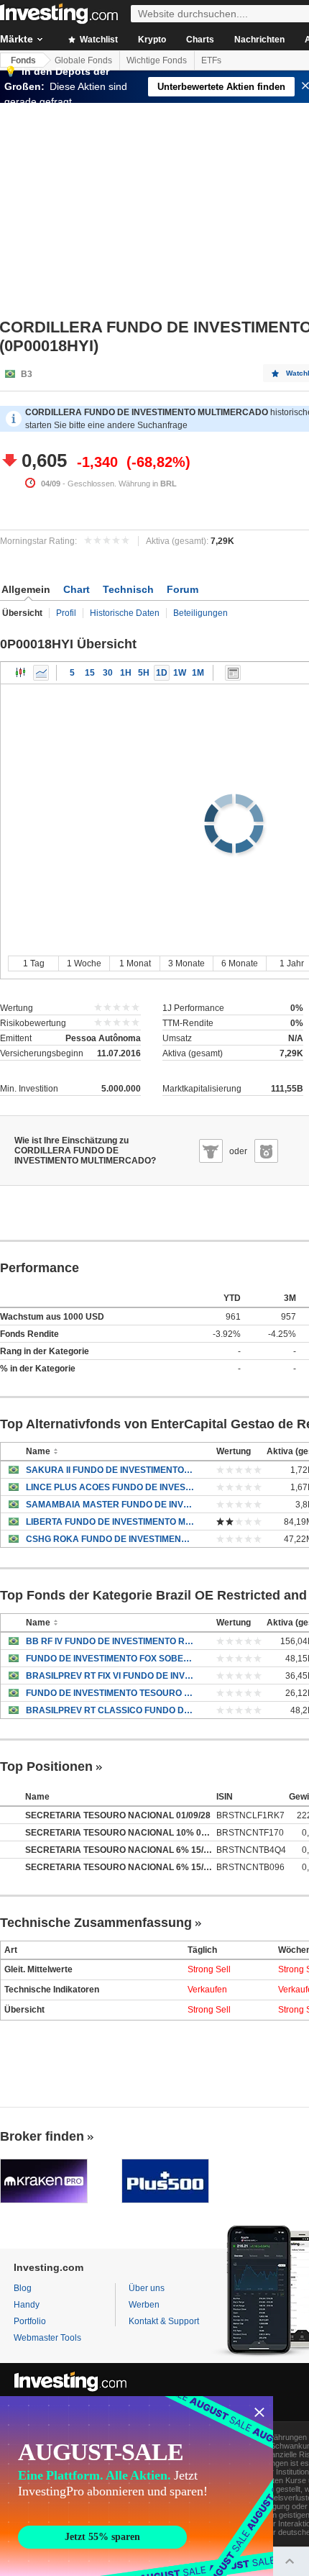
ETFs (211, 60)
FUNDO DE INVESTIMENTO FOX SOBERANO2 (110, 1659)
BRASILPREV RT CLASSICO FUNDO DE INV (110, 1710)
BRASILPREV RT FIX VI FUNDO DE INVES (110, 1676)
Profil (66, 613)
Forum (183, 589)
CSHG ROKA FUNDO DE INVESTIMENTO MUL (110, 1539)
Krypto (152, 40)
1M (198, 673)
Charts (200, 40)
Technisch (128, 589)
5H (144, 673)
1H (126, 673)
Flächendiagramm (41, 673)
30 (108, 673)
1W (180, 673)
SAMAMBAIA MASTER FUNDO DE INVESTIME (110, 1505)
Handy (27, 2305)
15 (90, 673)
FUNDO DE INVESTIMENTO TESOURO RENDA (110, 1693)
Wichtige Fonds (157, 60)
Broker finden (42, 2136)
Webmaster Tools (47, 2338)
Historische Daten (125, 613)
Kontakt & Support (164, 2321)
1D (162, 673)
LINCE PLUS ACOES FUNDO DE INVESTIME (110, 1487)
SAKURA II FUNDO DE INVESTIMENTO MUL (110, 1470)
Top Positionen (46, 1767)
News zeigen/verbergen (233, 673)
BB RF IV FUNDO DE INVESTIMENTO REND (110, 1641)
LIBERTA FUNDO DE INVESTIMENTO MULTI (110, 1522)
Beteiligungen (200, 613)
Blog (23, 2288)
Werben (144, 2305)
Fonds (23, 60)
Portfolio (30, 2321)
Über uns (147, 2288)
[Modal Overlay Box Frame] (137, 2486)
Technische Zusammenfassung (96, 1923)
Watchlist (98, 40)
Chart (77, 589)
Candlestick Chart (21, 673)
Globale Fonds (83, 60)
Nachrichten (259, 40)
